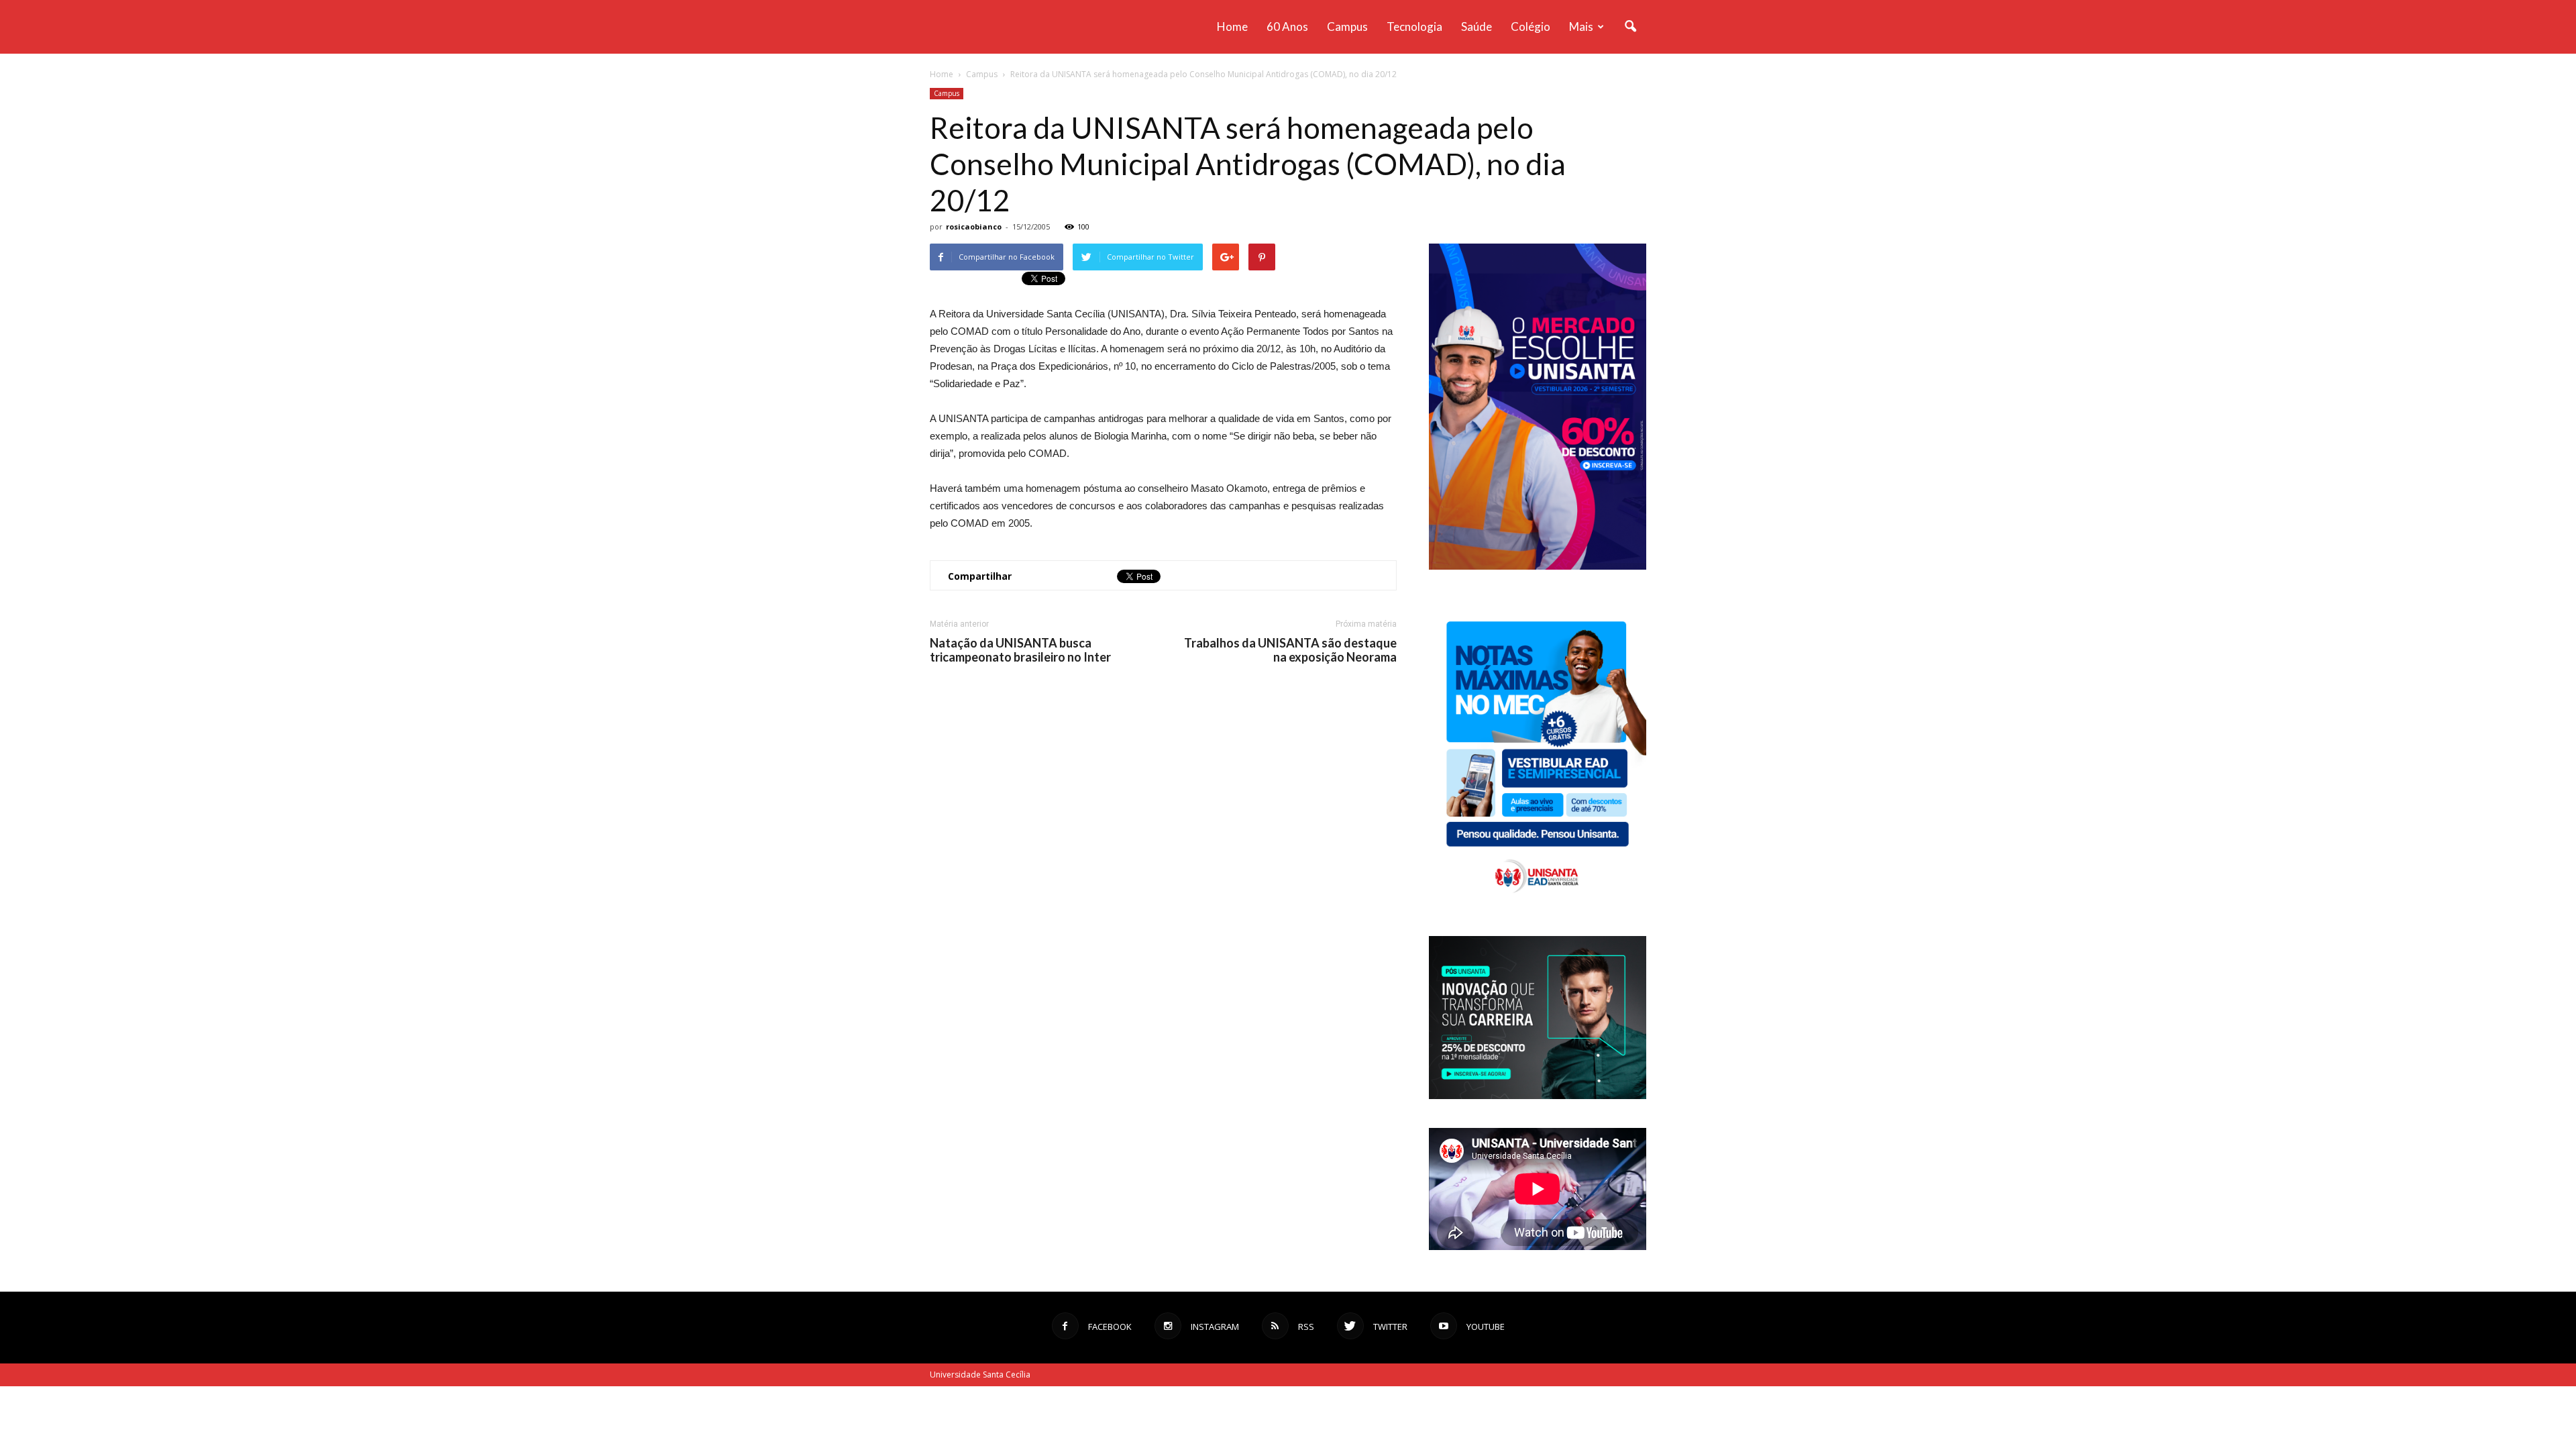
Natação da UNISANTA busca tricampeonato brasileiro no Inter (1020, 650)
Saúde (1477, 27)
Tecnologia (1414, 27)
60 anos (1287, 27)
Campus (1347, 27)
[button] (1630, 27)
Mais (1581, 27)
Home (1232, 27)
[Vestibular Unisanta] (1538, 566)
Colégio (1531, 27)
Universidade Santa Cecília (980, 1375)
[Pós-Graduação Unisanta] (1538, 1095)
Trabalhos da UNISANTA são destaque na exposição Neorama (1290, 650)
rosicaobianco (974, 226)
